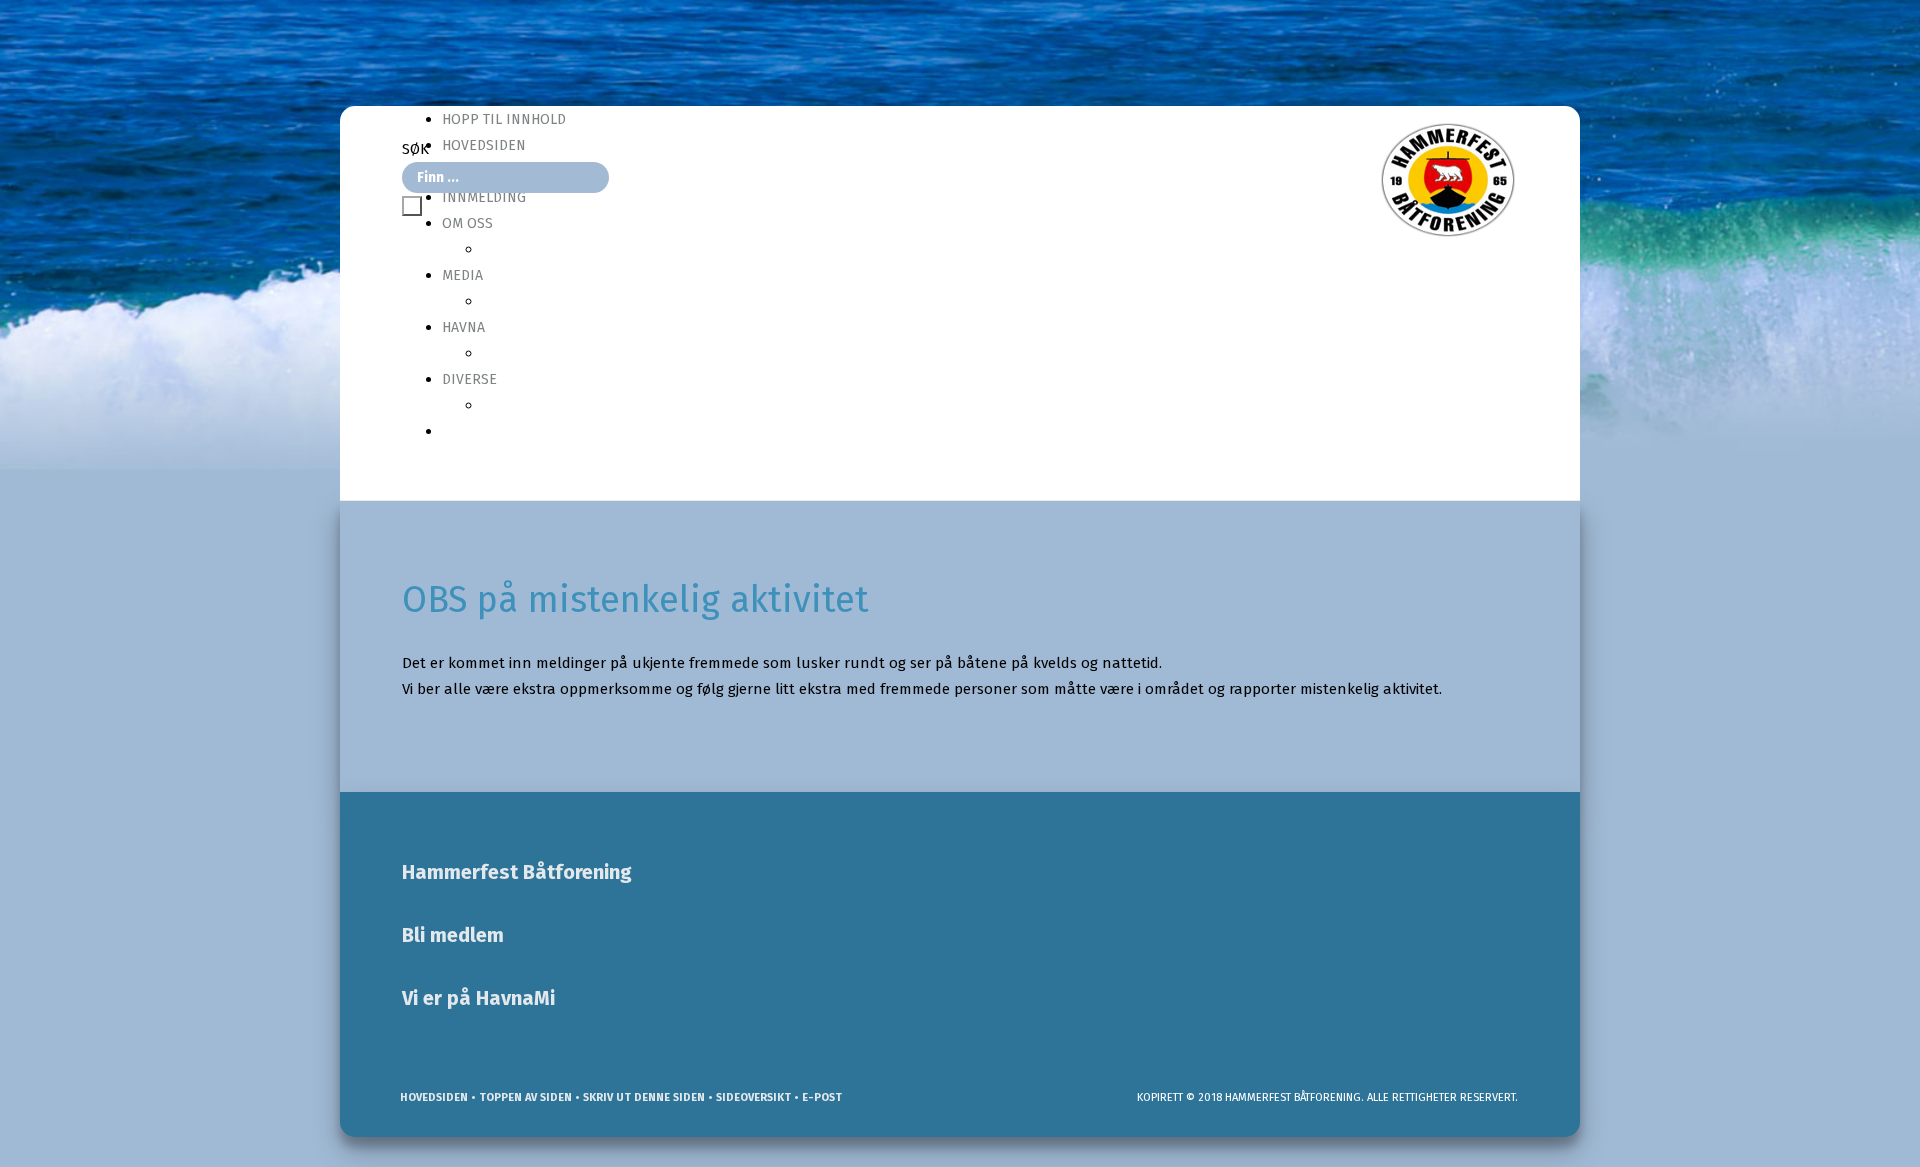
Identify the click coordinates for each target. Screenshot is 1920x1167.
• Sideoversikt (748, 1097)
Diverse (469, 379)
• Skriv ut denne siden (638, 1097)
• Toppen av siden (520, 1097)
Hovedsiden (432, 1097)
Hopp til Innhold (504, 119)
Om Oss (467, 223)
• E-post (816, 1097)
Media (462, 275)
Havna (463, 327)
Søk (415, 149)
